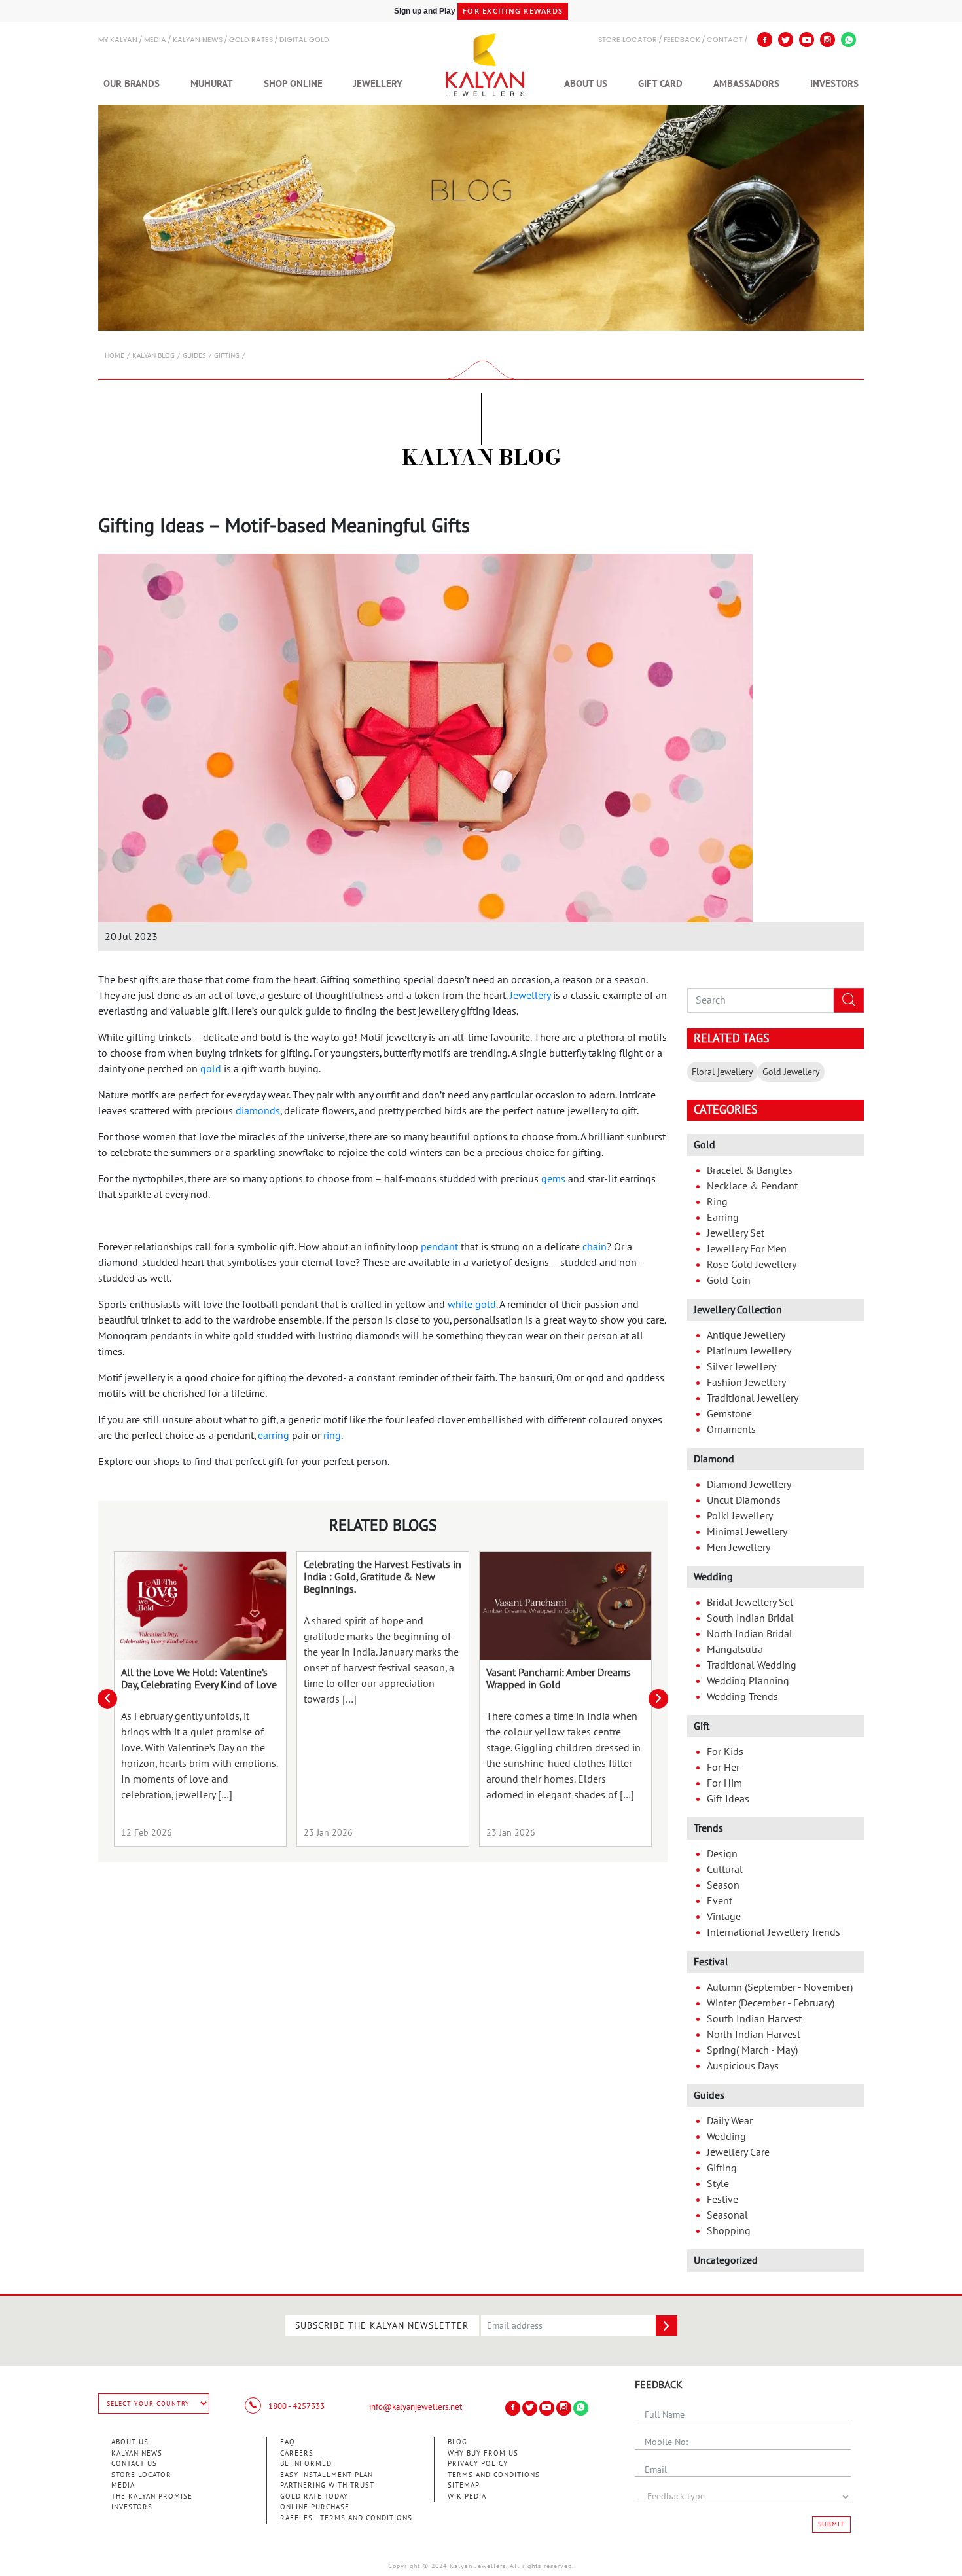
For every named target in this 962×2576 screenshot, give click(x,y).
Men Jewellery (739, 1548)
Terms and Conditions (494, 2475)
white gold (472, 1305)
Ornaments (731, 1430)
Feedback (682, 40)
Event (720, 1901)
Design (722, 1854)
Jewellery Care (738, 2152)
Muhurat (212, 84)
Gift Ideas (728, 1799)
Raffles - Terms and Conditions (346, 2518)
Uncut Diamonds (744, 1500)
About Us (586, 84)
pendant (439, 1247)
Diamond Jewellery (749, 1485)
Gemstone (729, 1414)
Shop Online (293, 84)
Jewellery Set (736, 1233)
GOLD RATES (251, 40)
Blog (457, 2442)
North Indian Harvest (754, 2035)
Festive (722, 2200)
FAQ (288, 2442)
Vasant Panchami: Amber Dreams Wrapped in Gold (559, 1679)
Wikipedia (467, 2496)
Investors (834, 84)
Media (155, 40)
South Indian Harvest (754, 2019)
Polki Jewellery (740, 1516)
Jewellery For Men (747, 1249)
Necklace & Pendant (752, 1186)
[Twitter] (786, 40)
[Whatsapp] (848, 40)
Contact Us (134, 2464)
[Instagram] (828, 40)
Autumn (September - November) (780, 1987)
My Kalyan (118, 40)
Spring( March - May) (752, 2050)
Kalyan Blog (153, 356)
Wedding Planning (748, 1681)
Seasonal (727, 2215)
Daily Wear (730, 2121)
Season (723, 1885)
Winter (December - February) (771, 2003)
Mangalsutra (735, 1650)
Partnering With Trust (327, 2485)
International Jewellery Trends (774, 1932)
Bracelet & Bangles (750, 1170)
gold (211, 1069)
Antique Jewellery (746, 1335)
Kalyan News (198, 40)
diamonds (258, 1111)
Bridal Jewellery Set (750, 1603)
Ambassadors (746, 84)
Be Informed (306, 2464)
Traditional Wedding (752, 1665)
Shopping (729, 2231)
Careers (297, 2453)
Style (718, 2184)
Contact (725, 40)
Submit (831, 2524)
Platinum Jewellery (749, 1351)
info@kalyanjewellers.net (416, 2407)
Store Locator (141, 2475)
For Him (724, 1783)
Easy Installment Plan (327, 2475)
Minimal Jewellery (747, 1532)
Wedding (726, 2137)
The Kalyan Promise (152, 2496)
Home (115, 356)
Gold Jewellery (791, 1072)
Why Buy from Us (483, 2453)
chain (595, 1247)
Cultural (725, 1870)
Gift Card (660, 84)
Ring (717, 1202)
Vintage (724, 1917)
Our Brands (132, 84)
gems (553, 1179)
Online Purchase (315, 2507)
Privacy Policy (478, 2464)
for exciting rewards (513, 11)
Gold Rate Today (314, 2496)
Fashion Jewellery (746, 1383)
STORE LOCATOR (628, 40)
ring (332, 1436)
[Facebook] (765, 40)
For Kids (725, 1752)
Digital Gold (304, 40)
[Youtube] (807, 40)
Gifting (227, 356)
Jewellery (378, 84)
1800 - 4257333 (295, 2406)
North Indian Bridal (750, 1634)
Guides (194, 356)
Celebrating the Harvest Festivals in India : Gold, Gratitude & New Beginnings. (383, 1577)
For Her (723, 1768)
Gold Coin (729, 1280)
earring (274, 1436)
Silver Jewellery (741, 1367)
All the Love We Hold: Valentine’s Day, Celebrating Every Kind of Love (199, 1679)
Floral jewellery (722, 1072)
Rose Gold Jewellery (752, 1265)
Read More (200, 1606)
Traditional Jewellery (753, 1398)
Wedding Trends (742, 1697)
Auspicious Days (743, 2066)
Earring (723, 1218)
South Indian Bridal (750, 1618)
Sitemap (464, 2485)
